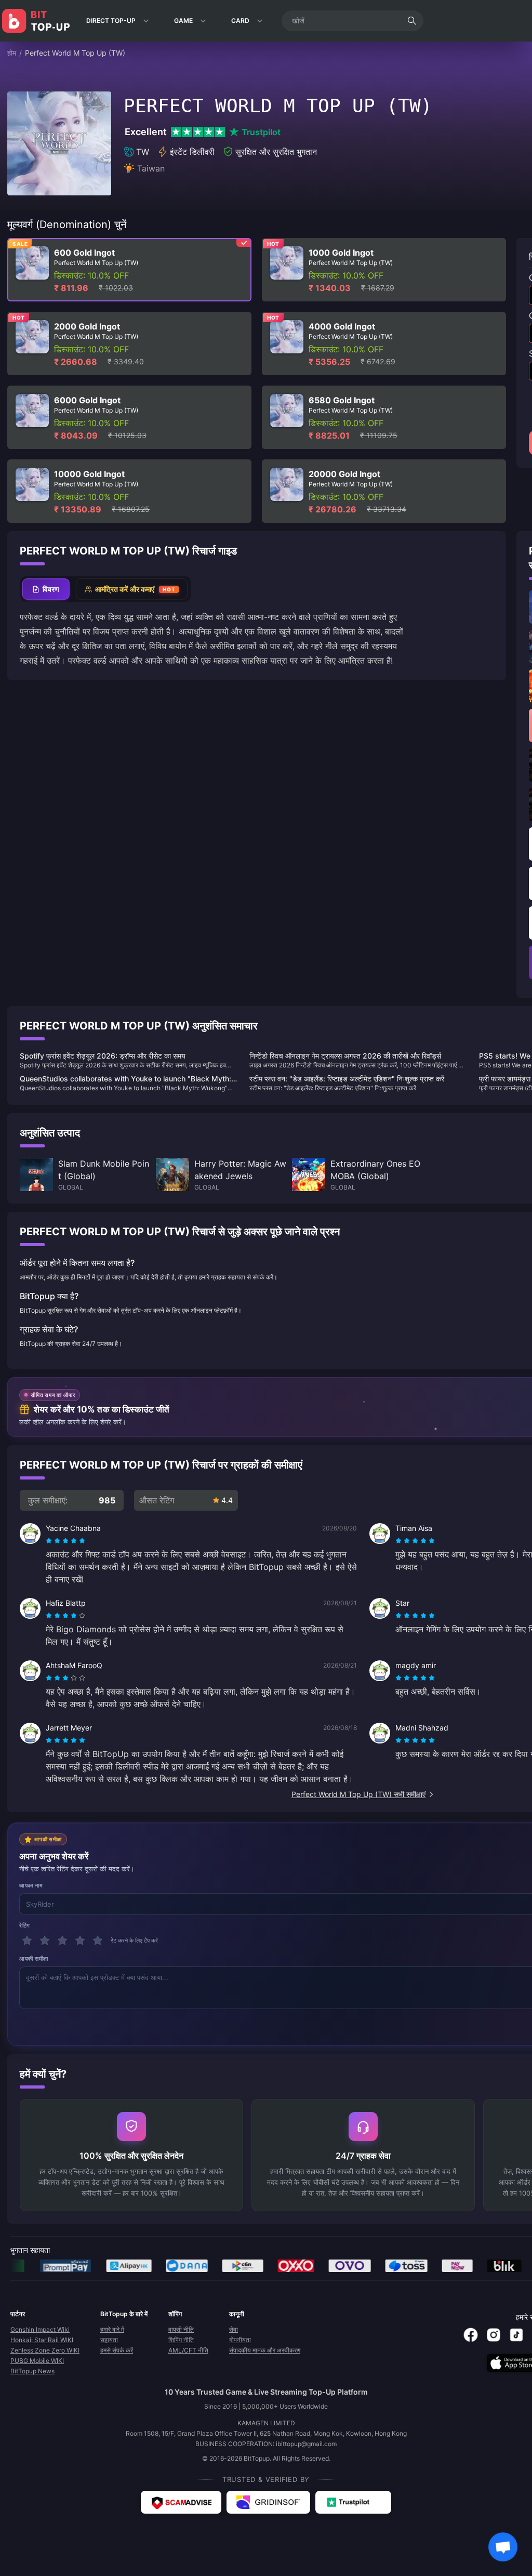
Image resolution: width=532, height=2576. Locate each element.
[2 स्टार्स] (45, 1940)
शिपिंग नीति (181, 2340)
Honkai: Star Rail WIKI (42, 2340)
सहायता (109, 2340)
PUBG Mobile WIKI (37, 2361)
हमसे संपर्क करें (117, 2350)
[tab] (46, 589)
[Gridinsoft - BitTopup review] (268, 2502)
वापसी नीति (181, 2329)
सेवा (234, 2329)
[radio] (50, 1541)
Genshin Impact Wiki (40, 2329)
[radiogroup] (65, 1541)
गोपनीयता (240, 2340)
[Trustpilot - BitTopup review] (353, 2502)
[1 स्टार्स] (27, 1940)
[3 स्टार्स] (62, 1940)
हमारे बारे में (112, 2329)
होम (12, 53)
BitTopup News (32, 2371)
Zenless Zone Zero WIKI (45, 2350)
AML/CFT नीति (188, 2350)
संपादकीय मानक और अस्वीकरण (265, 2350)
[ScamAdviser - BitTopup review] (181, 2502)
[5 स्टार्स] (98, 1940)
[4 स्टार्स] (80, 1940)
